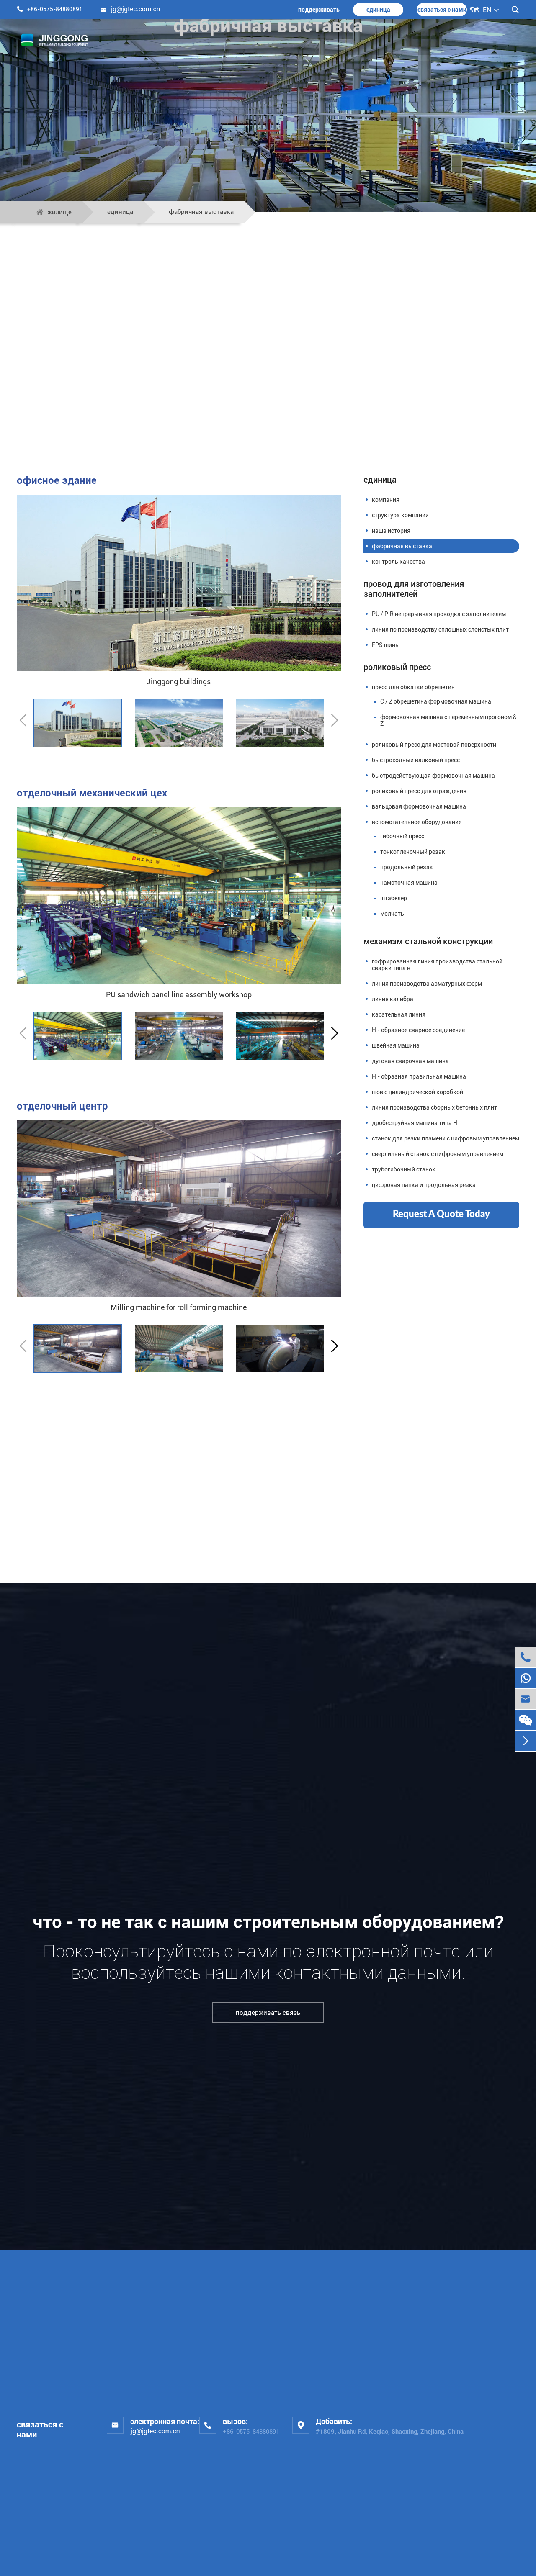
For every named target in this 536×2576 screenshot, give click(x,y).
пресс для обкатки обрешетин (413, 687)
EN (487, 10)
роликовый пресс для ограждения (419, 791)
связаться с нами (442, 10)
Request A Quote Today (441, 1214)
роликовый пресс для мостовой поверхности (434, 745)
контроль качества (398, 562)
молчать (392, 914)
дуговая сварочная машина (410, 1061)
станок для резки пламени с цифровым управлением (446, 1138)
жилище (59, 212)
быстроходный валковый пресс (416, 760)
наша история (391, 531)
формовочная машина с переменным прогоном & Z (448, 720)
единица (378, 10)
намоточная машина (409, 883)
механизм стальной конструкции (428, 941)
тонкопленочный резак (413, 852)
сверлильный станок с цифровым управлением (438, 1154)
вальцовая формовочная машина (419, 806)
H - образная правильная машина (419, 1076)
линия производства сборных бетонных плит (434, 1107)
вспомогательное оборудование (417, 822)
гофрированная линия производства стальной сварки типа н (437, 965)
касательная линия (399, 1014)
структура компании (400, 515)
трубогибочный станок (404, 1169)
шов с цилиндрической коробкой (417, 1092)
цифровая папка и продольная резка (424, 1185)
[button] (335, 1034)
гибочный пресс (402, 836)
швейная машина (396, 1045)
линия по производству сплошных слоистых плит (440, 629)
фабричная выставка (201, 212)
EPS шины (386, 645)
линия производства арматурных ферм (427, 984)
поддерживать (319, 10)
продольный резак (407, 867)
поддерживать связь (268, 2013)
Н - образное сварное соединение (418, 1030)
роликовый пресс (397, 667)
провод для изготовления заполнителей (414, 589)
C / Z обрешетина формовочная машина (436, 701)
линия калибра (393, 999)
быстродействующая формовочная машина (433, 776)
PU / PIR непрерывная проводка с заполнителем (439, 614)
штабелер (394, 898)
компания (386, 500)
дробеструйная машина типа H (415, 1123)
